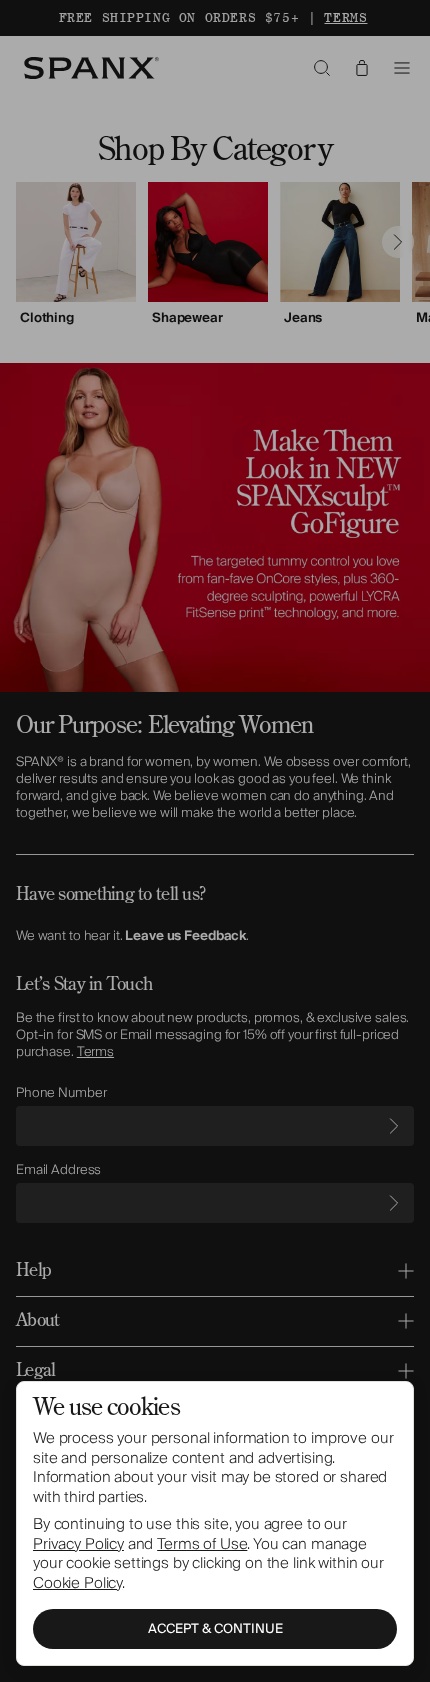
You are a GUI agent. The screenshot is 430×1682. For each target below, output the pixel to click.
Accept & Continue (215, 1629)
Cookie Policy (77, 1583)
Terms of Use (202, 1544)
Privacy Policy (78, 1544)
